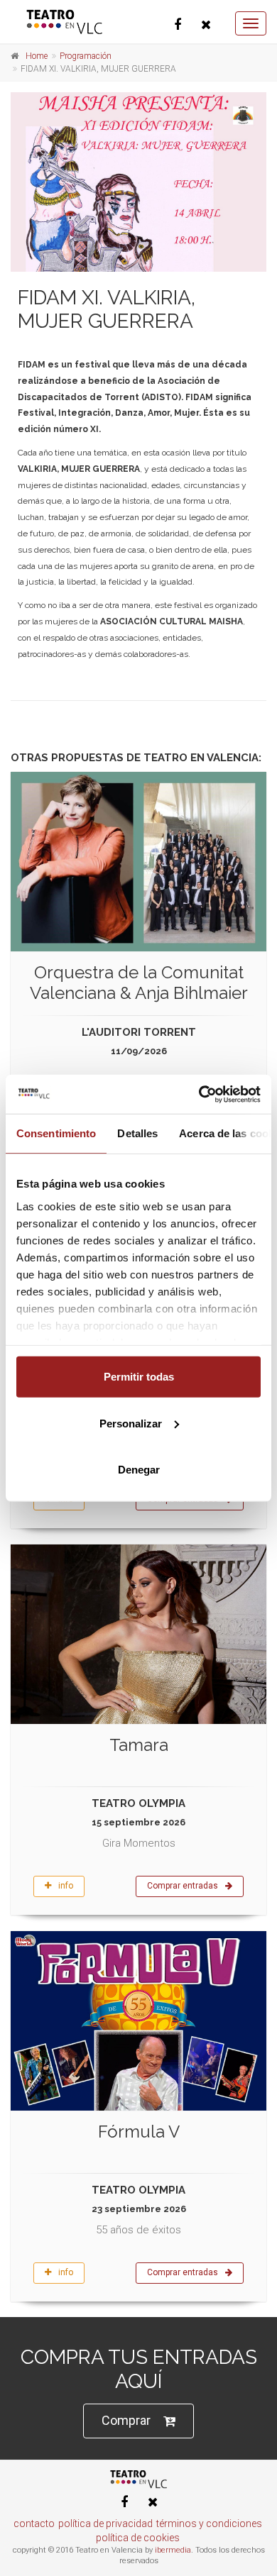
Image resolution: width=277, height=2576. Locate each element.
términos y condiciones (209, 2524)
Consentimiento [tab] (56, 1133)
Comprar (126, 2420)
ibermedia (173, 2550)
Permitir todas (139, 1377)
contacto (34, 2524)
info (66, 1886)
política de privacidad (105, 2524)
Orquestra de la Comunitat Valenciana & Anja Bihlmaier (139, 983)
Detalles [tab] (137, 1133)
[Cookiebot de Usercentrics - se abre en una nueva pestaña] (199, 1094)
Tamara (139, 1745)
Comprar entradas (183, 1886)
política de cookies (138, 2538)
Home (37, 56)
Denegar (139, 1470)
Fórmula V (139, 2132)
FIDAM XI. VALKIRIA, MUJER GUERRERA (107, 310)
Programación (86, 56)
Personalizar (131, 1423)
